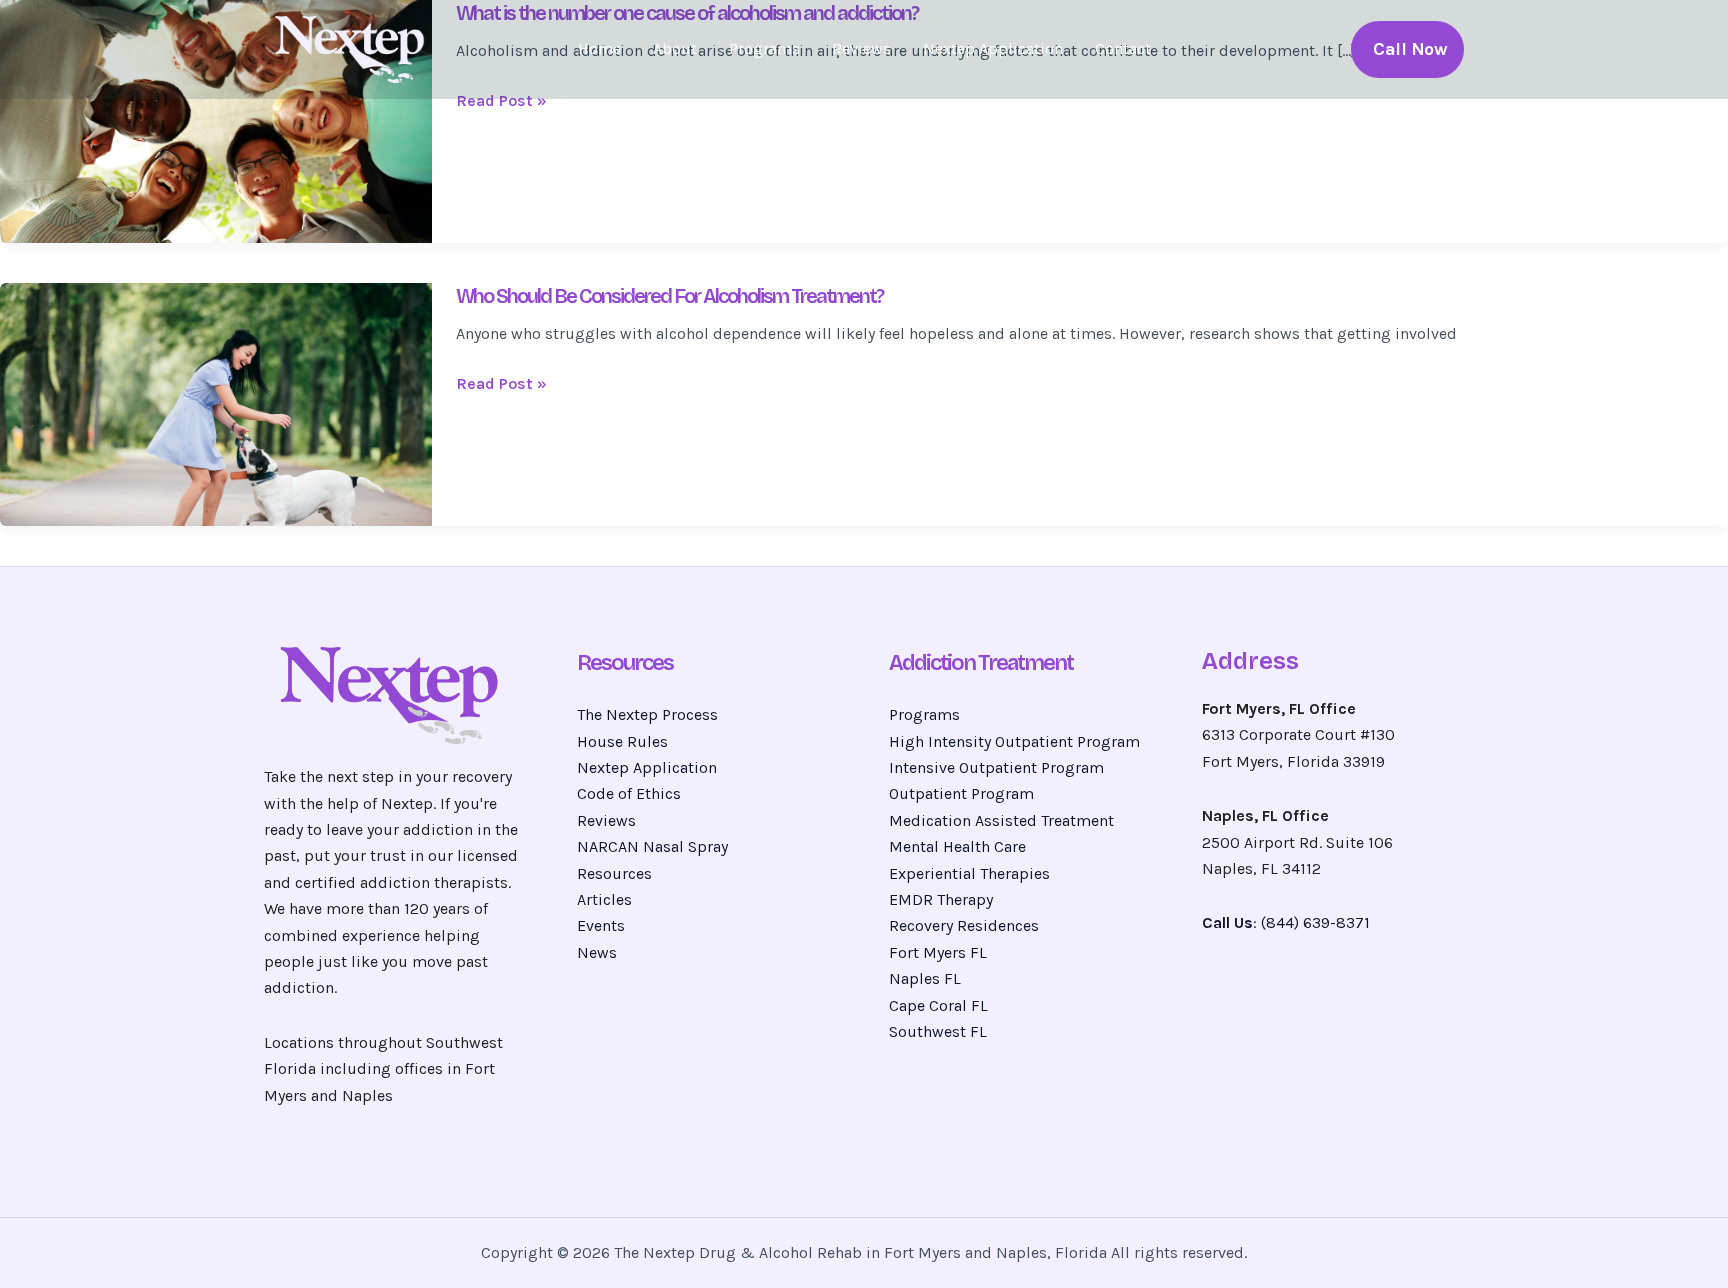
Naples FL (925, 978)
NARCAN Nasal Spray (652, 846)
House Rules (622, 741)
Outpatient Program (961, 793)
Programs (764, 48)
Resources (614, 873)
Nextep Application (993, 48)
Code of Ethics (629, 793)
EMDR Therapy (941, 899)
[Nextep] (354, 47)
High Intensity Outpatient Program (1014, 741)
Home (599, 48)
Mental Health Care (957, 846)
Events (601, 925)
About (675, 48)
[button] (1407, 49)
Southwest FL (938, 1031)
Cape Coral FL (938, 1005)
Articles (604, 899)
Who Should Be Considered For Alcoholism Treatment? (669, 296)
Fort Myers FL (938, 952)
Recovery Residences (964, 925)
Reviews (861, 48)
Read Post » (501, 101)
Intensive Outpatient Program (996, 767)
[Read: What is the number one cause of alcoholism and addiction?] (216, 119)
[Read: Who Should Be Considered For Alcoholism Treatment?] (216, 402)
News (597, 952)
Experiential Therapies (969, 873)
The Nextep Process (647, 714)
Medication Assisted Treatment (1001, 820)
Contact (1123, 48)
